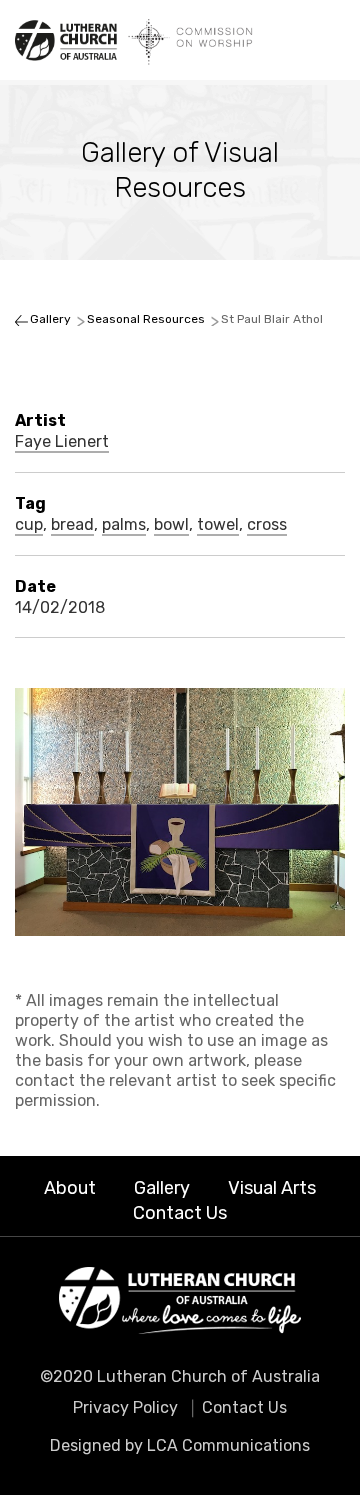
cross (267, 525)
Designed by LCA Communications (180, 1445)
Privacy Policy (125, 1407)
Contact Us (180, 1213)
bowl (171, 525)
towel (218, 525)
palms (124, 525)
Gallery (162, 1188)
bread (72, 525)
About (70, 1188)
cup (29, 525)
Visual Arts (272, 1188)
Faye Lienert (62, 442)
